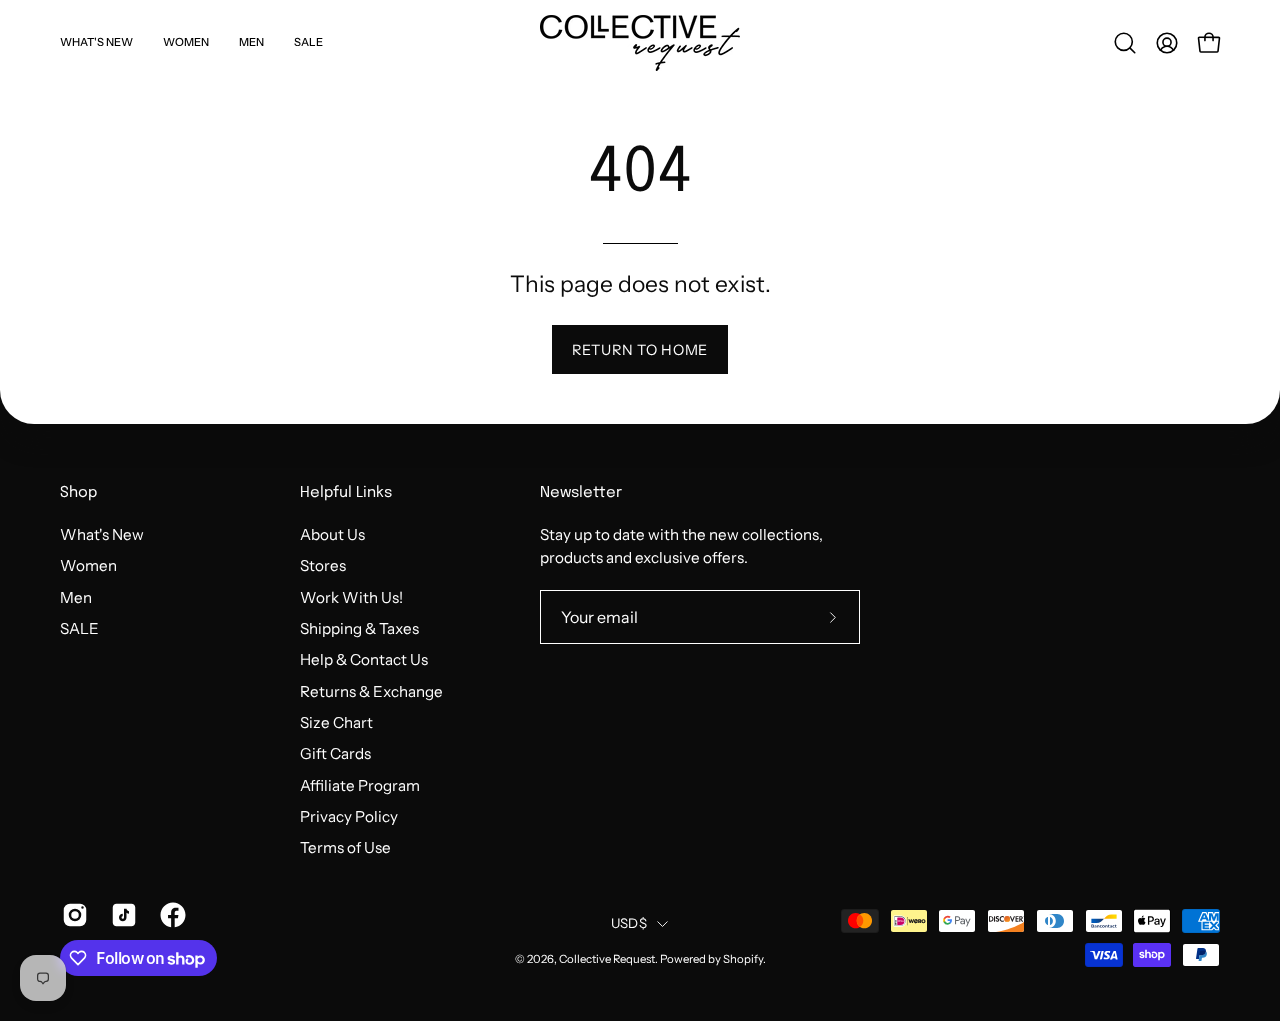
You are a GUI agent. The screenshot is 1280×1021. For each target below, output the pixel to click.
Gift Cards (335, 753)
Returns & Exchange (371, 690)
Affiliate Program (360, 784)
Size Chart (336, 722)
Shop (78, 493)
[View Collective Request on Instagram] (71, 915)
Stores (323, 565)
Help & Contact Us (364, 659)
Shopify (743, 959)
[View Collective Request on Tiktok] (120, 915)
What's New (102, 534)
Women (88, 565)
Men (76, 596)
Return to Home (640, 350)
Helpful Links (346, 493)
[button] (1125, 43)
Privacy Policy (349, 816)
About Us (332, 534)
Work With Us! (351, 596)
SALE (79, 628)
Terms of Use (345, 847)
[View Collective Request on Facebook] (169, 915)
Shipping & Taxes (359, 628)
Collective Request (607, 959)
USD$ (629, 923)
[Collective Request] (640, 43)
